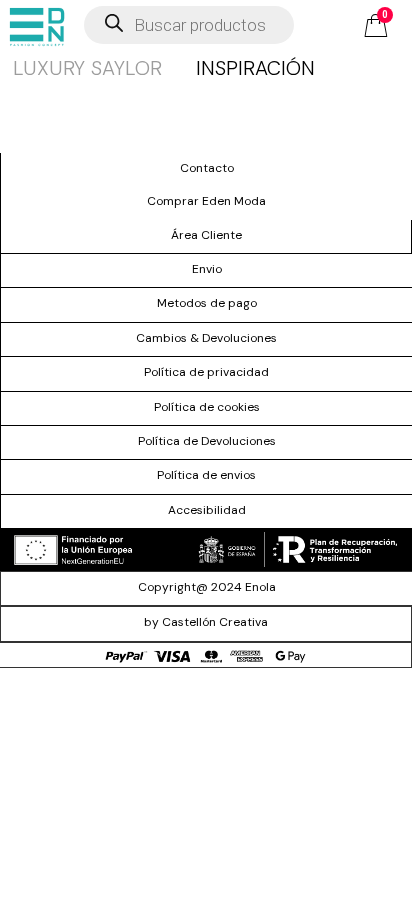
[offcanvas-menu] (37, 27)
